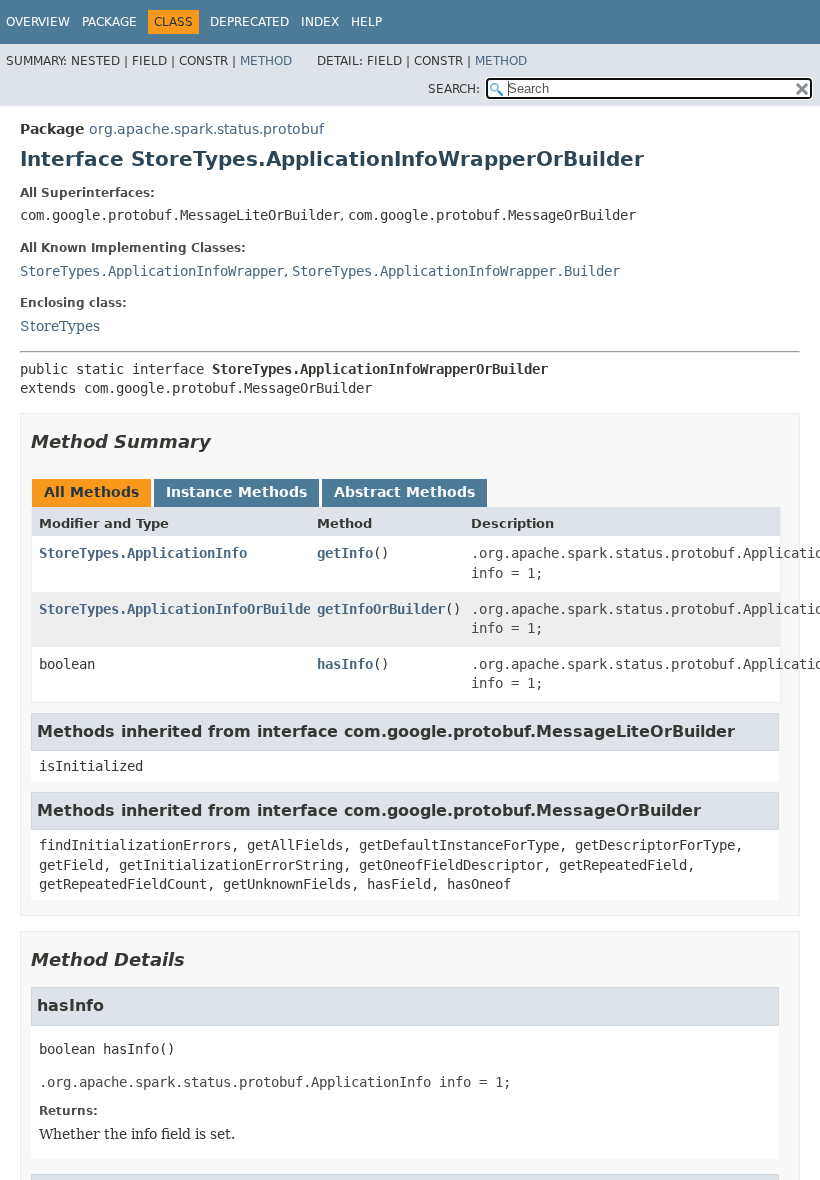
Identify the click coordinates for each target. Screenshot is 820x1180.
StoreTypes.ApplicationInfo (143, 553)
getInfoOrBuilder (381, 609)
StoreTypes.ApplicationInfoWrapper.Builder (456, 271)
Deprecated (249, 22)
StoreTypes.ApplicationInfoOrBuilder (179, 609)
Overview (38, 22)
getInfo (345, 553)
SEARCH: (454, 89)
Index (320, 22)
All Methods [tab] (91, 492)
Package (109, 22)
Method (266, 61)
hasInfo (345, 664)
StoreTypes (60, 326)
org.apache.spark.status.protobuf (206, 129)
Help (366, 22)
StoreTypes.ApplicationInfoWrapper (152, 271)
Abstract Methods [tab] (404, 492)
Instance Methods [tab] (236, 492)
